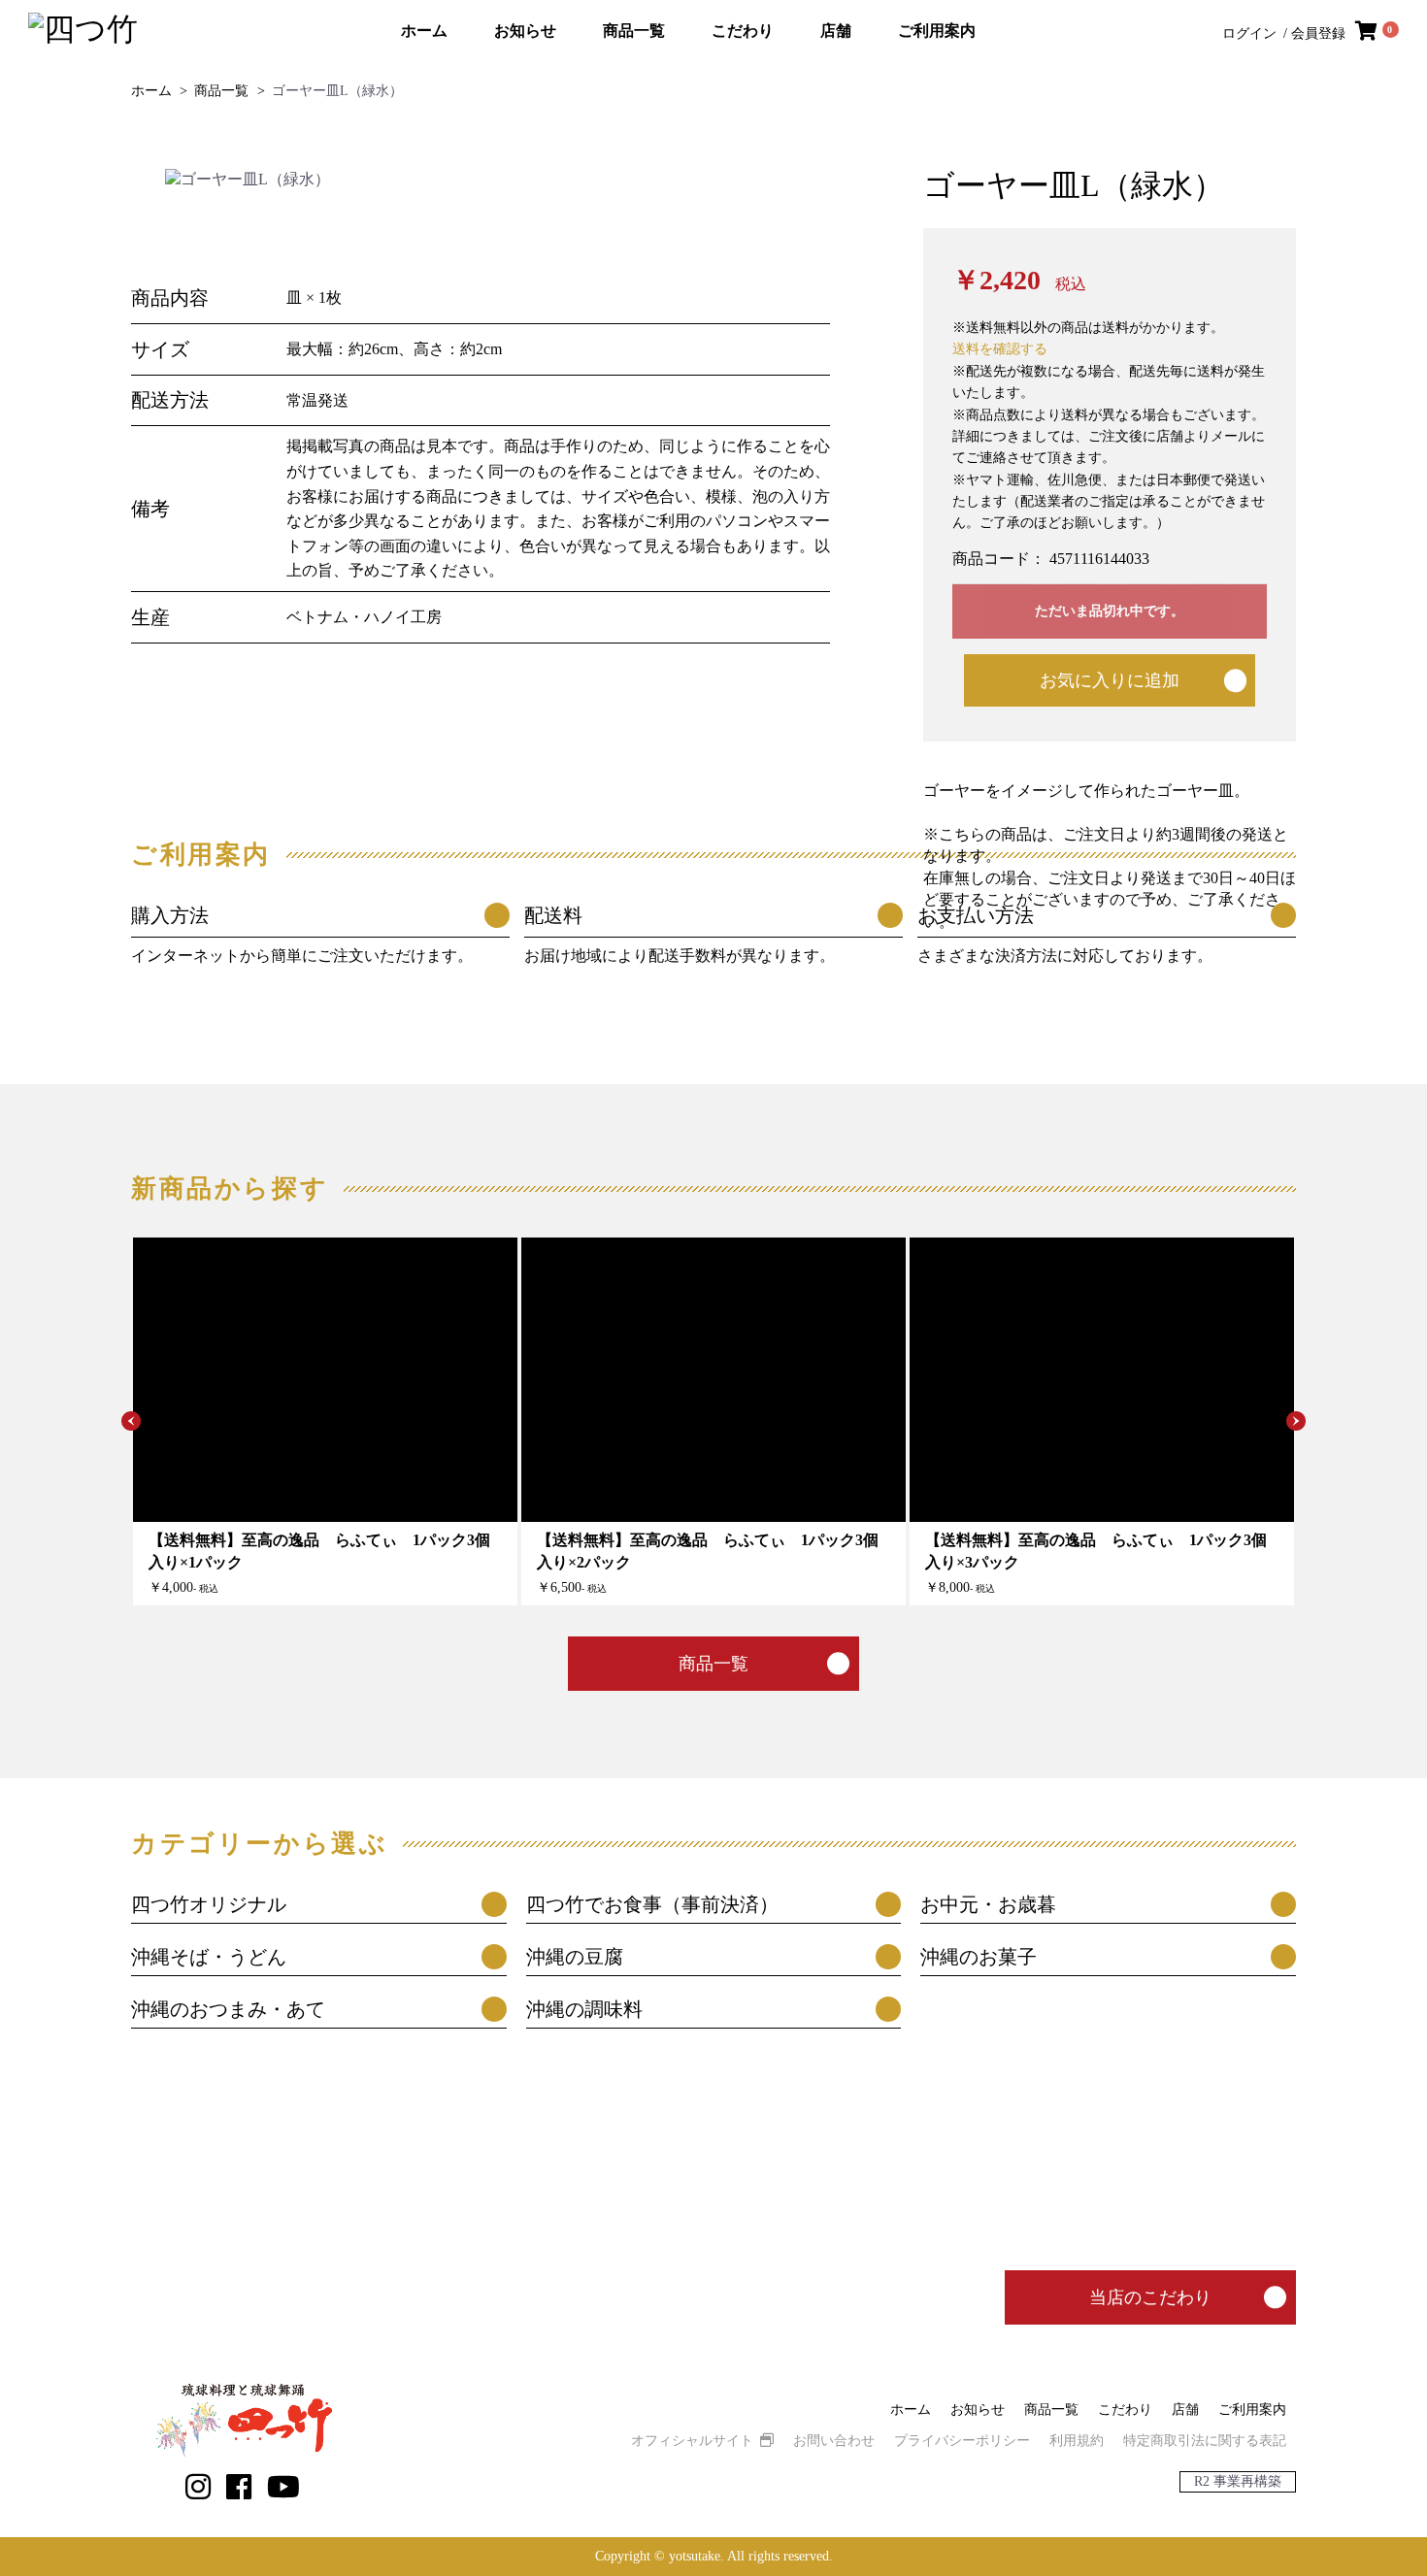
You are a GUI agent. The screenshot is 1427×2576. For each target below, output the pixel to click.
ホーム (424, 31)
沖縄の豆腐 (575, 1957)
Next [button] (1296, 1421)
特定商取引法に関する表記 (1205, 2441)
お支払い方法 (976, 915)
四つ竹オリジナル (209, 1904)
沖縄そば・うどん (209, 1957)
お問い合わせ (834, 2441)
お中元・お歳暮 (988, 1904)
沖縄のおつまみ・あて (228, 2009)
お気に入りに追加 (1110, 680)
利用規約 (1077, 2441)
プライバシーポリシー (962, 2441)
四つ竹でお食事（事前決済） (652, 1904)
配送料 (553, 915)
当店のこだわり (1150, 2297)
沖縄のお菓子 (979, 1957)
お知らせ (525, 31)
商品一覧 (634, 31)
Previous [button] (131, 1421)
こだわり (743, 31)
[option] (492, 180)
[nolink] (198, 2487)
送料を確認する (1000, 349)
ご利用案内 (937, 31)
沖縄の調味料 (584, 2009)
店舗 (836, 31)
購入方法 (170, 915)
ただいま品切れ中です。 (1110, 611)
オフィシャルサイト (692, 2441)
